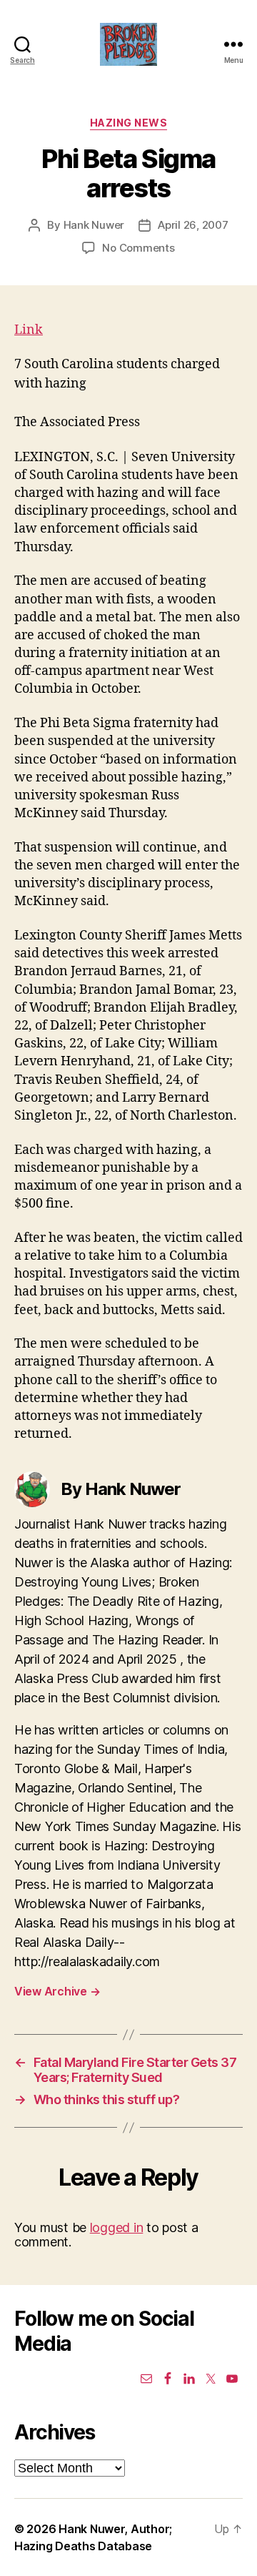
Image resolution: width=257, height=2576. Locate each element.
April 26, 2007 (193, 225)
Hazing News (129, 123)
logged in (117, 2227)
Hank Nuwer (94, 225)
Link (29, 330)
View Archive (57, 1991)
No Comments (138, 248)
